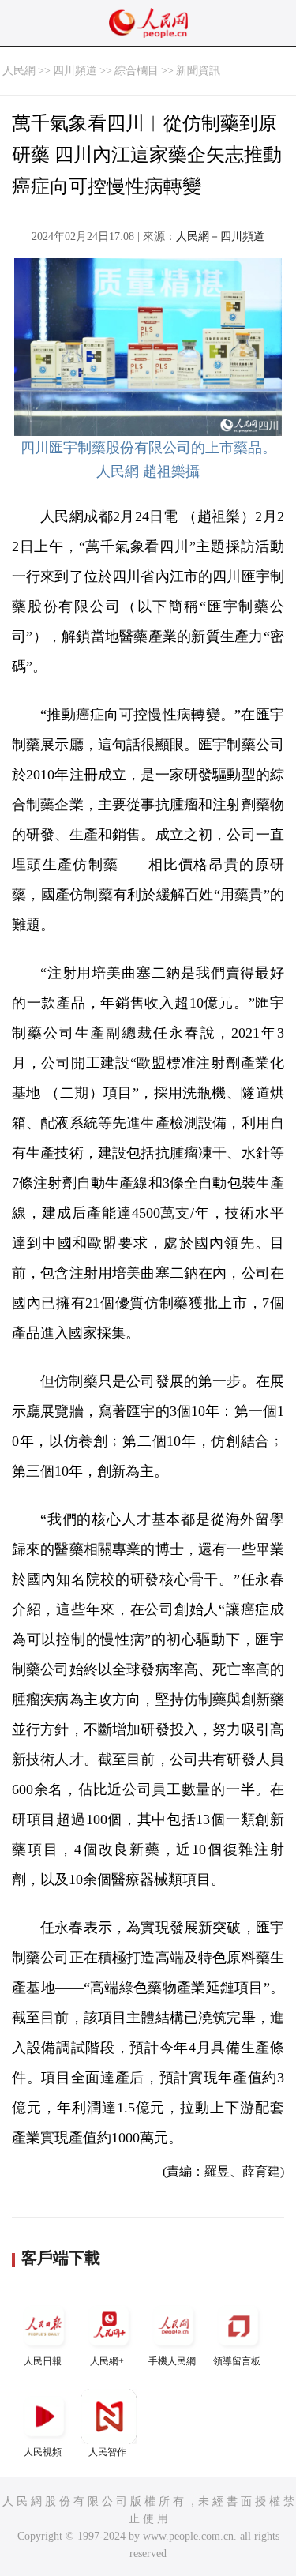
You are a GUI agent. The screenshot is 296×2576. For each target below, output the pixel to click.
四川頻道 (75, 71)
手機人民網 (172, 2361)
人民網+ (107, 2361)
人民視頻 (43, 2452)
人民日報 (43, 2361)
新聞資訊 (198, 71)
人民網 (19, 71)
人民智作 (107, 2452)
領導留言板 (237, 2361)
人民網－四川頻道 (220, 237)
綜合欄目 (137, 71)
